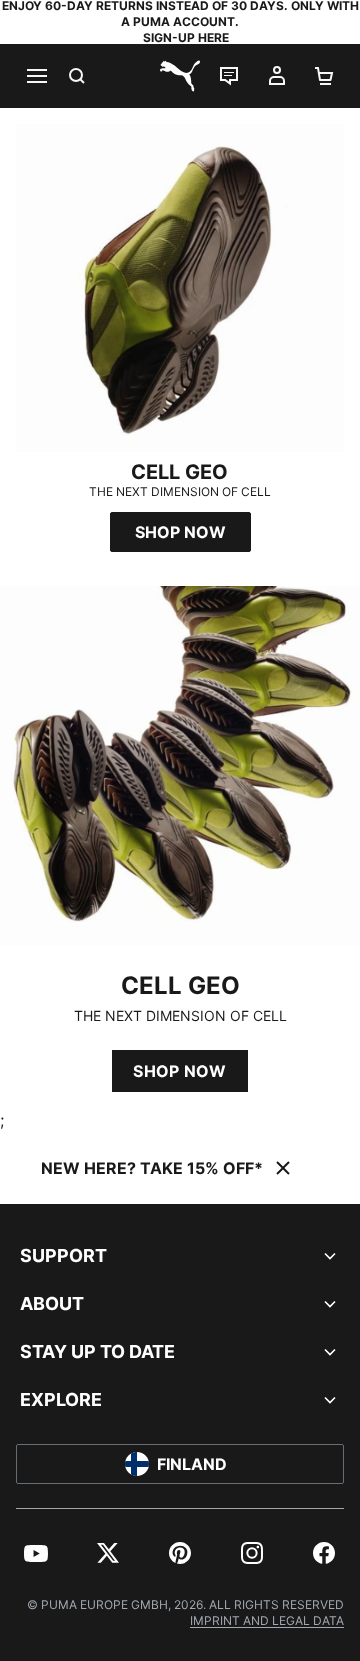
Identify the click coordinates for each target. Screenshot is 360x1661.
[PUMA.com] (180, 76)
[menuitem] (36, 1553)
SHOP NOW (180, 1071)
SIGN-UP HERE (186, 37)
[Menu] (36, 76)
